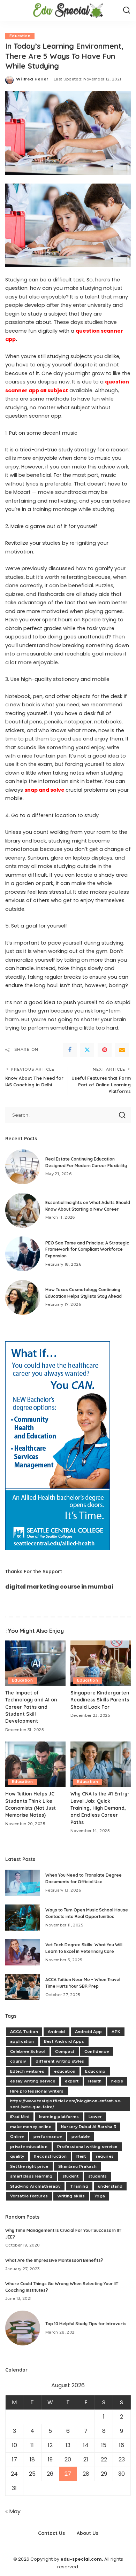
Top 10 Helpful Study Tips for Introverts (86, 2324)
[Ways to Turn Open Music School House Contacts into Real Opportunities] (23, 1918)
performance (48, 2136)
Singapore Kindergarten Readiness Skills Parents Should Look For (100, 1700)
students (98, 2176)
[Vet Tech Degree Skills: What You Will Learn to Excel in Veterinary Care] (23, 1952)
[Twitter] (87, 1050)
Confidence (97, 2051)
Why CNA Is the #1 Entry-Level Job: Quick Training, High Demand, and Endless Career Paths (100, 1808)
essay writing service (33, 2081)
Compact (65, 2051)
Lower (95, 2117)
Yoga (100, 2196)
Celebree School (28, 2051)
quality (17, 2156)
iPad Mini (20, 2117)
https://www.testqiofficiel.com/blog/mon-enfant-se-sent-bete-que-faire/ (66, 2104)
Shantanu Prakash (78, 2166)
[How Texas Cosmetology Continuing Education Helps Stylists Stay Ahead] (23, 1297)
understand (110, 2186)
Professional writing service (87, 2147)
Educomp (95, 2071)
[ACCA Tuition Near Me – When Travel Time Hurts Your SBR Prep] (23, 1987)
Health (95, 2081)
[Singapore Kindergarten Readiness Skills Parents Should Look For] (101, 1663)
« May (13, 2511)
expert (72, 2081)
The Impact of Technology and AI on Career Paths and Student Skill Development (31, 1707)
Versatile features (29, 2196)
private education (29, 2147)
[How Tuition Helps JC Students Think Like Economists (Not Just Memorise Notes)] (35, 1764)
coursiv (18, 2061)
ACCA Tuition (24, 2032)
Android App (89, 2032)
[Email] (122, 1050)
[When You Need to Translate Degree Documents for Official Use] (23, 1883)
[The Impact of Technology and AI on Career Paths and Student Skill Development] (35, 1663)
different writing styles (60, 2061)
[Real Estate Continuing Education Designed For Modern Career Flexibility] (23, 1167)
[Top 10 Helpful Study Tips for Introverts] (23, 2328)
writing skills (71, 2196)
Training (79, 2186)
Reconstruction (50, 2156)
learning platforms (59, 2117)
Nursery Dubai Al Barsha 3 (89, 2127)
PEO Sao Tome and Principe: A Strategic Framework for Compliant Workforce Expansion (87, 1249)
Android (56, 2032)
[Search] (127, 10)
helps (117, 2081)
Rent (81, 2156)
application (22, 2041)
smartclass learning (31, 2176)
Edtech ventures (27, 2071)
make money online (31, 2127)
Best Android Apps (64, 2041)
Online (17, 2136)
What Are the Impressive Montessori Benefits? (54, 2260)
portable (81, 2136)
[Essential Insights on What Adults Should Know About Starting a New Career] (23, 1210)
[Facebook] (70, 1050)
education (65, 2071)
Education (20, 36)
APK (116, 2032)
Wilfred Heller (32, 79)
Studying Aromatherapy (35, 2186)
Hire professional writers (37, 2091)
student (70, 2176)
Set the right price (29, 2166)
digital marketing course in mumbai (59, 1587)
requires (105, 2156)
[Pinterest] (105, 1050)
